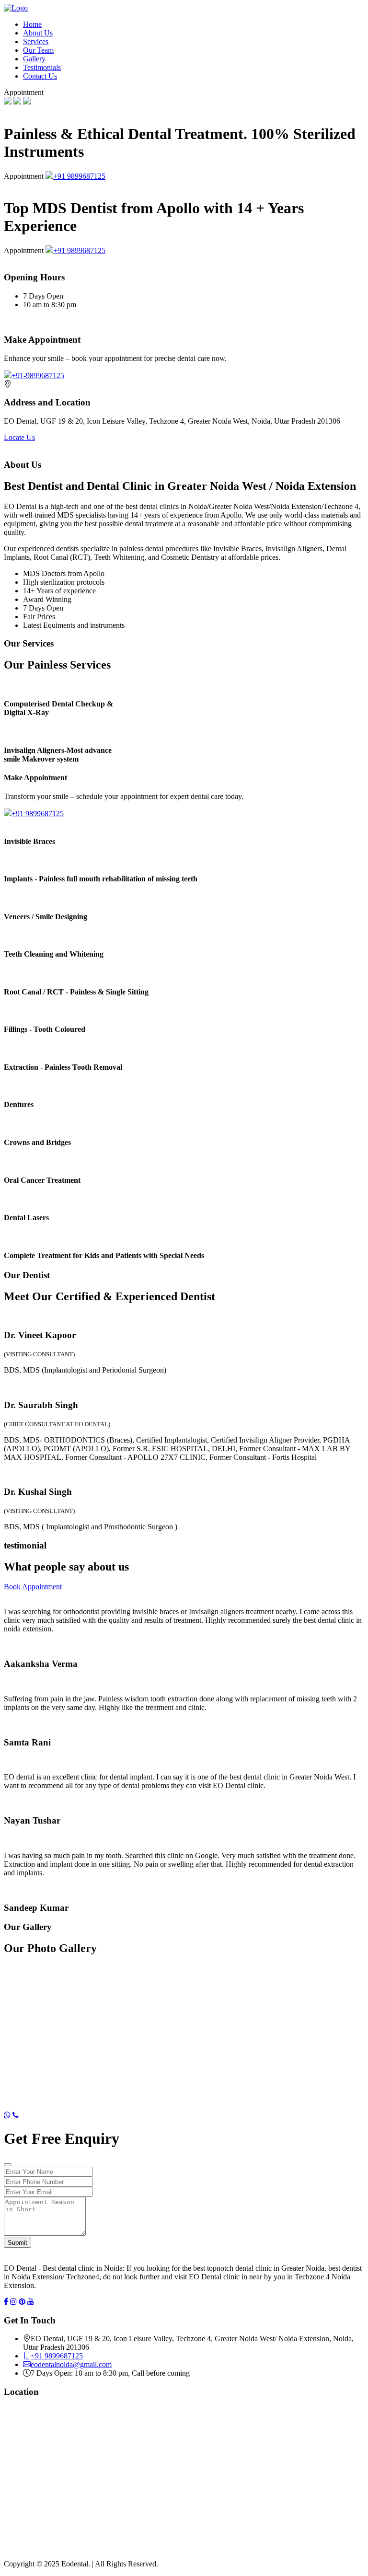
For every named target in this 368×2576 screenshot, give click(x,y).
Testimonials (42, 67)
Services (36, 41)
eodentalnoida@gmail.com (71, 2364)
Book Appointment (33, 1587)
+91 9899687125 (79, 176)
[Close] (8, 2165)
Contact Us (40, 76)
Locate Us (19, 437)
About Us (38, 33)
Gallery (34, 59)
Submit (17, 2243)
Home (32, 24)
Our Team (38, 50)
